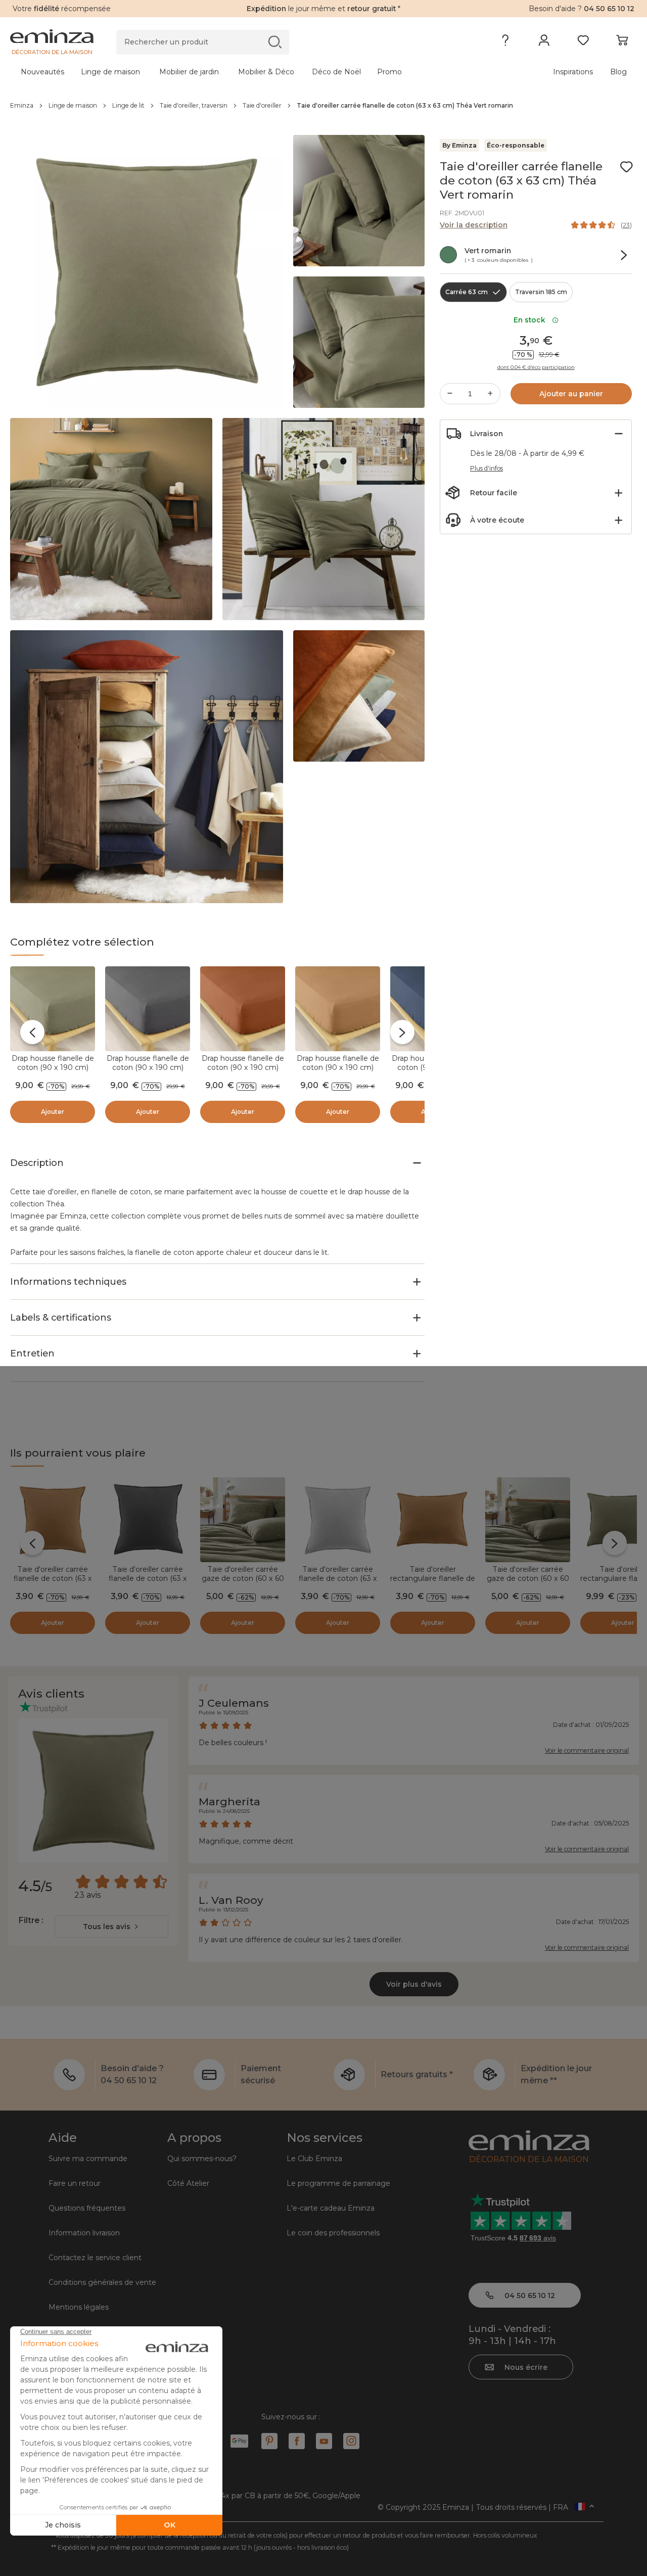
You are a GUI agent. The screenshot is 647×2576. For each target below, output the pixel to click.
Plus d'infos (487, 468)
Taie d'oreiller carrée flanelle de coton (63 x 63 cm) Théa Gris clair (338, 1578)
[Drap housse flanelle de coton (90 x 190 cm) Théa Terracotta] (243, 1009)
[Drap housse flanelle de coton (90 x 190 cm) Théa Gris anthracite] (148, 1009)
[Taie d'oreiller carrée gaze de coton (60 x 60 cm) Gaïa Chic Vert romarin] (243, 1520)
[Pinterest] (269, 2441)
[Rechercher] (275, 42)
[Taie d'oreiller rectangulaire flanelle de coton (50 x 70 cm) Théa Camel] (433, 1520)
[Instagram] (351, 2441)
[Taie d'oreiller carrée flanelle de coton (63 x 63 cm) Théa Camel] (53, 1520)
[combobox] (111, 1927)
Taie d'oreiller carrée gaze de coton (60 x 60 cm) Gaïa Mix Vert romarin (528, 1583)
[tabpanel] (246, 72)
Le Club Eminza (314, 2159)
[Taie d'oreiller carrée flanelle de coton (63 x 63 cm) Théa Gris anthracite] (148, 1520)
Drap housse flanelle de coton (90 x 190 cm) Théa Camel (338, 1067)
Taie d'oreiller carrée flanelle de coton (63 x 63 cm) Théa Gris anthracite (148, 1583)
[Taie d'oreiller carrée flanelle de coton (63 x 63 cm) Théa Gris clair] (338, 1520)
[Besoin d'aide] (505, 42)
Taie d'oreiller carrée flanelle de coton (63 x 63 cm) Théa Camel (53, 1578)
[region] (323, 106)
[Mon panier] (622, 42)
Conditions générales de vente (102, 2282)
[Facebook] (297, 2441)
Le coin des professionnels (333, 2233)
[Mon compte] (544, 42)
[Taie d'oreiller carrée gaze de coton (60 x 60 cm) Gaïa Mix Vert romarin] (528, 1520)
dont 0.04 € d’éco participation (536, 367)
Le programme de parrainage (338, 2183)
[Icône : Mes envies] (626, 167)
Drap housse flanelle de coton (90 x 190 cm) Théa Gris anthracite (148, 1067)
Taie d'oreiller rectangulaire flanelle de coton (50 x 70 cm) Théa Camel (433, 1583)
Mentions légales (79, 2307)
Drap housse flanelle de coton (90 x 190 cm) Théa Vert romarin (53, 1067)
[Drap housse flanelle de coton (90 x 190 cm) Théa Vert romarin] (53, 1009)
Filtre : (31, 1920)
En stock (532, 320)
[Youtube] (324, 2441)
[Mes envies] (583, 42)
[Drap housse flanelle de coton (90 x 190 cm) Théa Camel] (338, 1009)
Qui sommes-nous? (202, 2159)
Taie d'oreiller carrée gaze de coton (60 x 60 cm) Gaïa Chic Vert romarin (243, 1583)
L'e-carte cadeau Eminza (331, 2208)
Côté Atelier (188, 2183)
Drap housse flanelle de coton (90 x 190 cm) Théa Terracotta (243, 1067)
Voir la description (474, 225)
